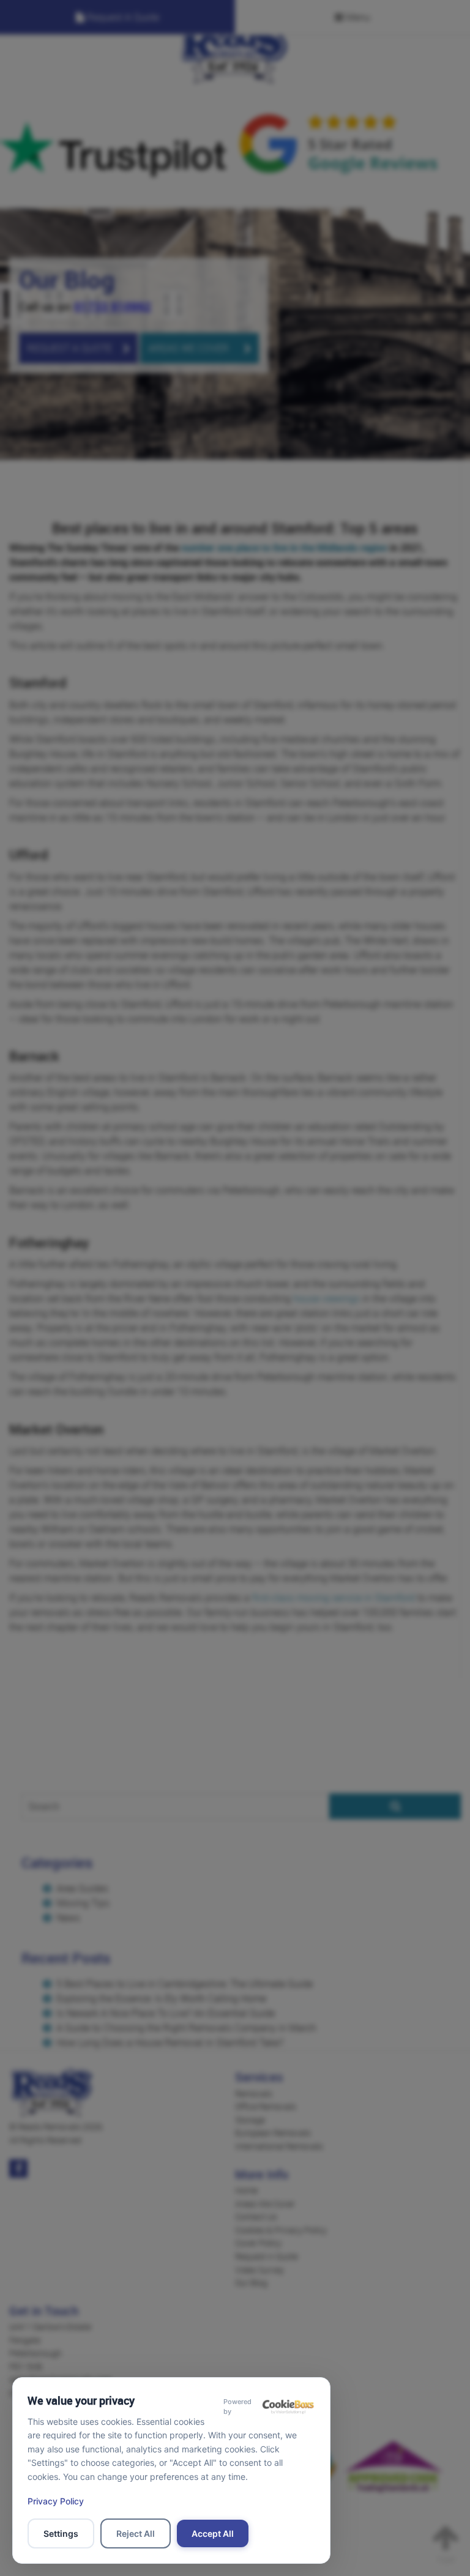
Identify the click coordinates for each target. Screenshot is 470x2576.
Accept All (213, 2533)
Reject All (136, 2533)
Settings (61, 2533)
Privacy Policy (56, 2501)
